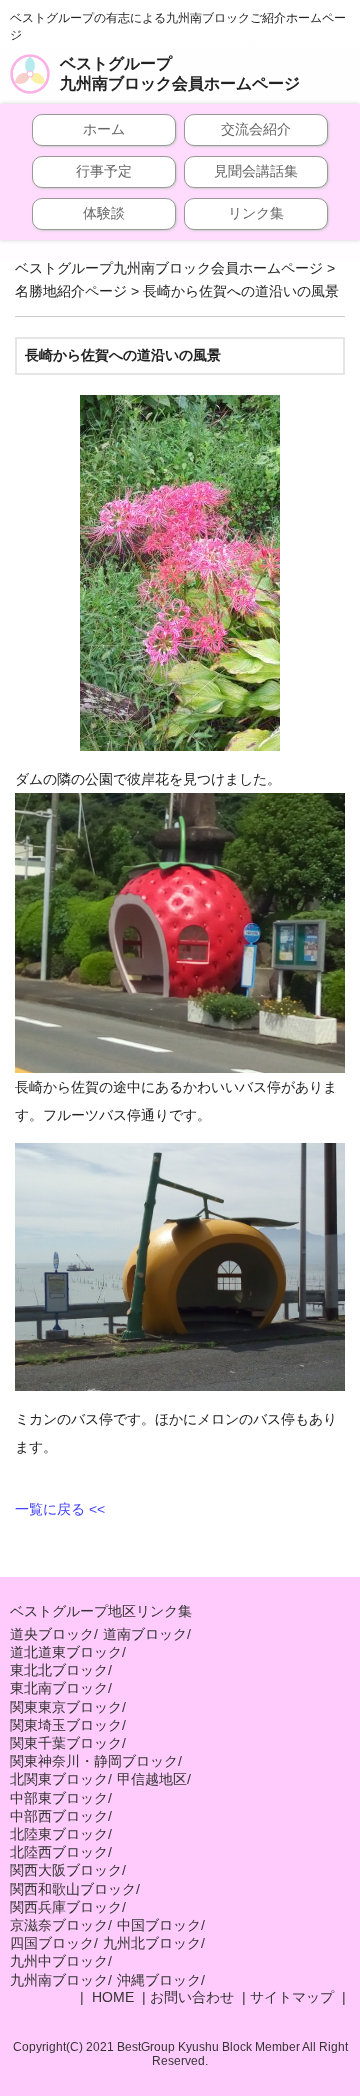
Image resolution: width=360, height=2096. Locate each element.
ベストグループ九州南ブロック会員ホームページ (180, 73)
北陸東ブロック (59, 1834)
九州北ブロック (152, 1943)
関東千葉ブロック (66, 1743)
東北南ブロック (59, 1688)
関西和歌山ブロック (73, 1889)
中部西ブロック (59, 1816)
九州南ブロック (59, 1980)
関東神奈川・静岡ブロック (94, 1761)
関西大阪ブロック (66, 1870)
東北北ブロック (59, 1670)
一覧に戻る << (60, 1509)
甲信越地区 (152, 1779)
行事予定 (104, 171)
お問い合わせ (192, 1997)
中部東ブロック (59, 1798)
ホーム (104, 129)
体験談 (104, 213)
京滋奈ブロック (59, 1925)
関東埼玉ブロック (66, 1725)
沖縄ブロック (159, 1980)
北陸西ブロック (59, 1852)
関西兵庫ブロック (66, 1907)
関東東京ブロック (66, 1707)
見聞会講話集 (256, 171)
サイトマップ (292, 1997)
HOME (111, 1997)
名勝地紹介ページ (71, 291)
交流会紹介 (256, 129)
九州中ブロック (59, 1961)
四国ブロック (52, 1943)
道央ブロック (52, 1634)
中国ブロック (159, 1925)
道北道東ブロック (66, 1652)
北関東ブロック (59, 1779)
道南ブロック (145, 1634)
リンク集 (256, 213)
